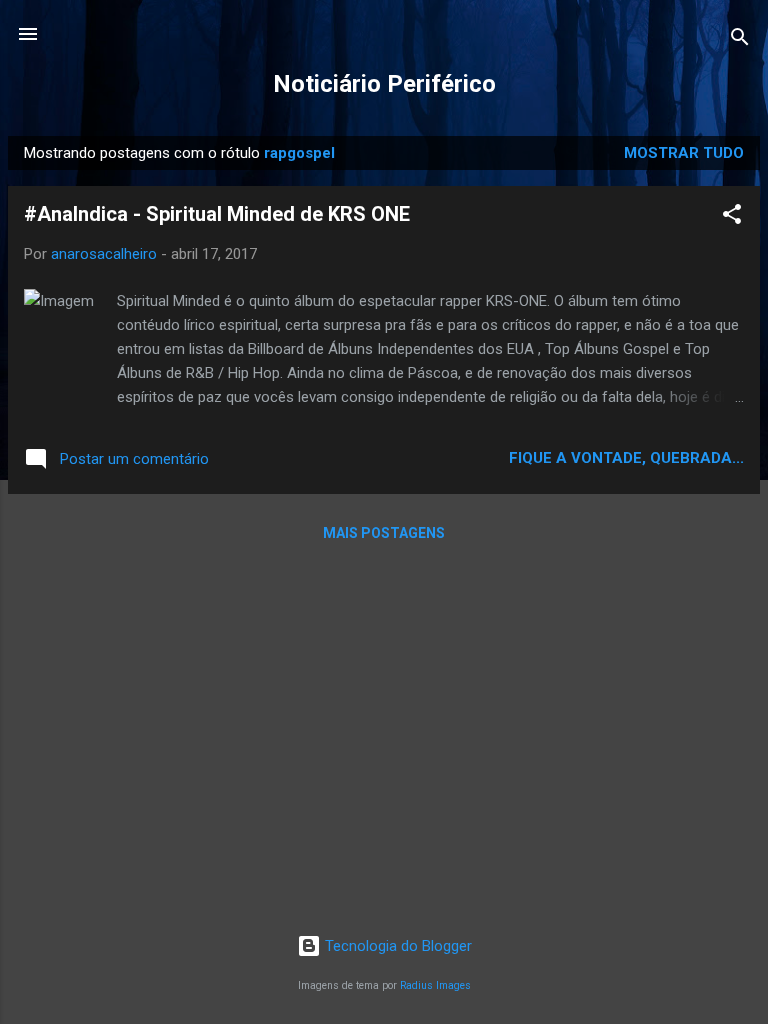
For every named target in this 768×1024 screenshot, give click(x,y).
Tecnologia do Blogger (396, 946)
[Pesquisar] (740, 40)
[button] (732, 217)
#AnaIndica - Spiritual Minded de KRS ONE (217, 214)
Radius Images (435, 985)
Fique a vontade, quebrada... (626, 458)
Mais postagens (384, 533)
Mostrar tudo (684, 153)
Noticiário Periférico (384, 84)
